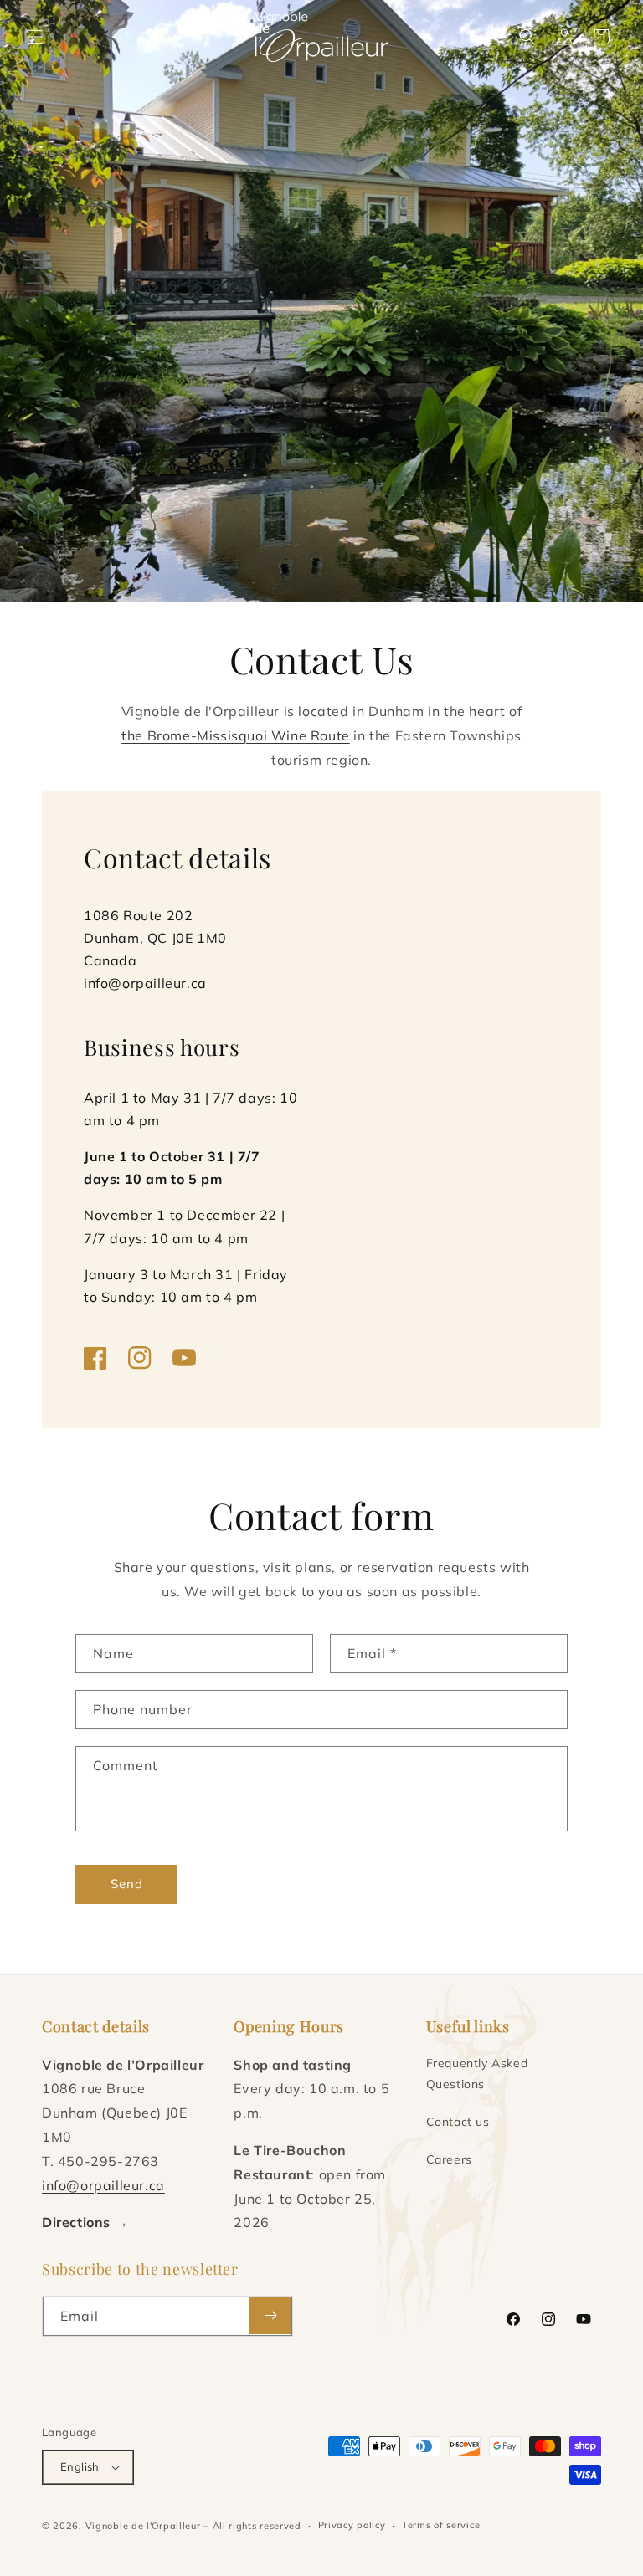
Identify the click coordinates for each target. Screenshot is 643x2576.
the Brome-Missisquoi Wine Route (236, 735)
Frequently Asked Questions (477, 2074)
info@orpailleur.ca (145, 983)
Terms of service (441, 2525)
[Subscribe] (270, 2315)
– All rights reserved (252, 2526)
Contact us (458, 2122)
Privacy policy (352, 2525)
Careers (449, 2159)
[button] (35, 37)
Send (127, 1884)
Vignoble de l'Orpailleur (143, 2526)
